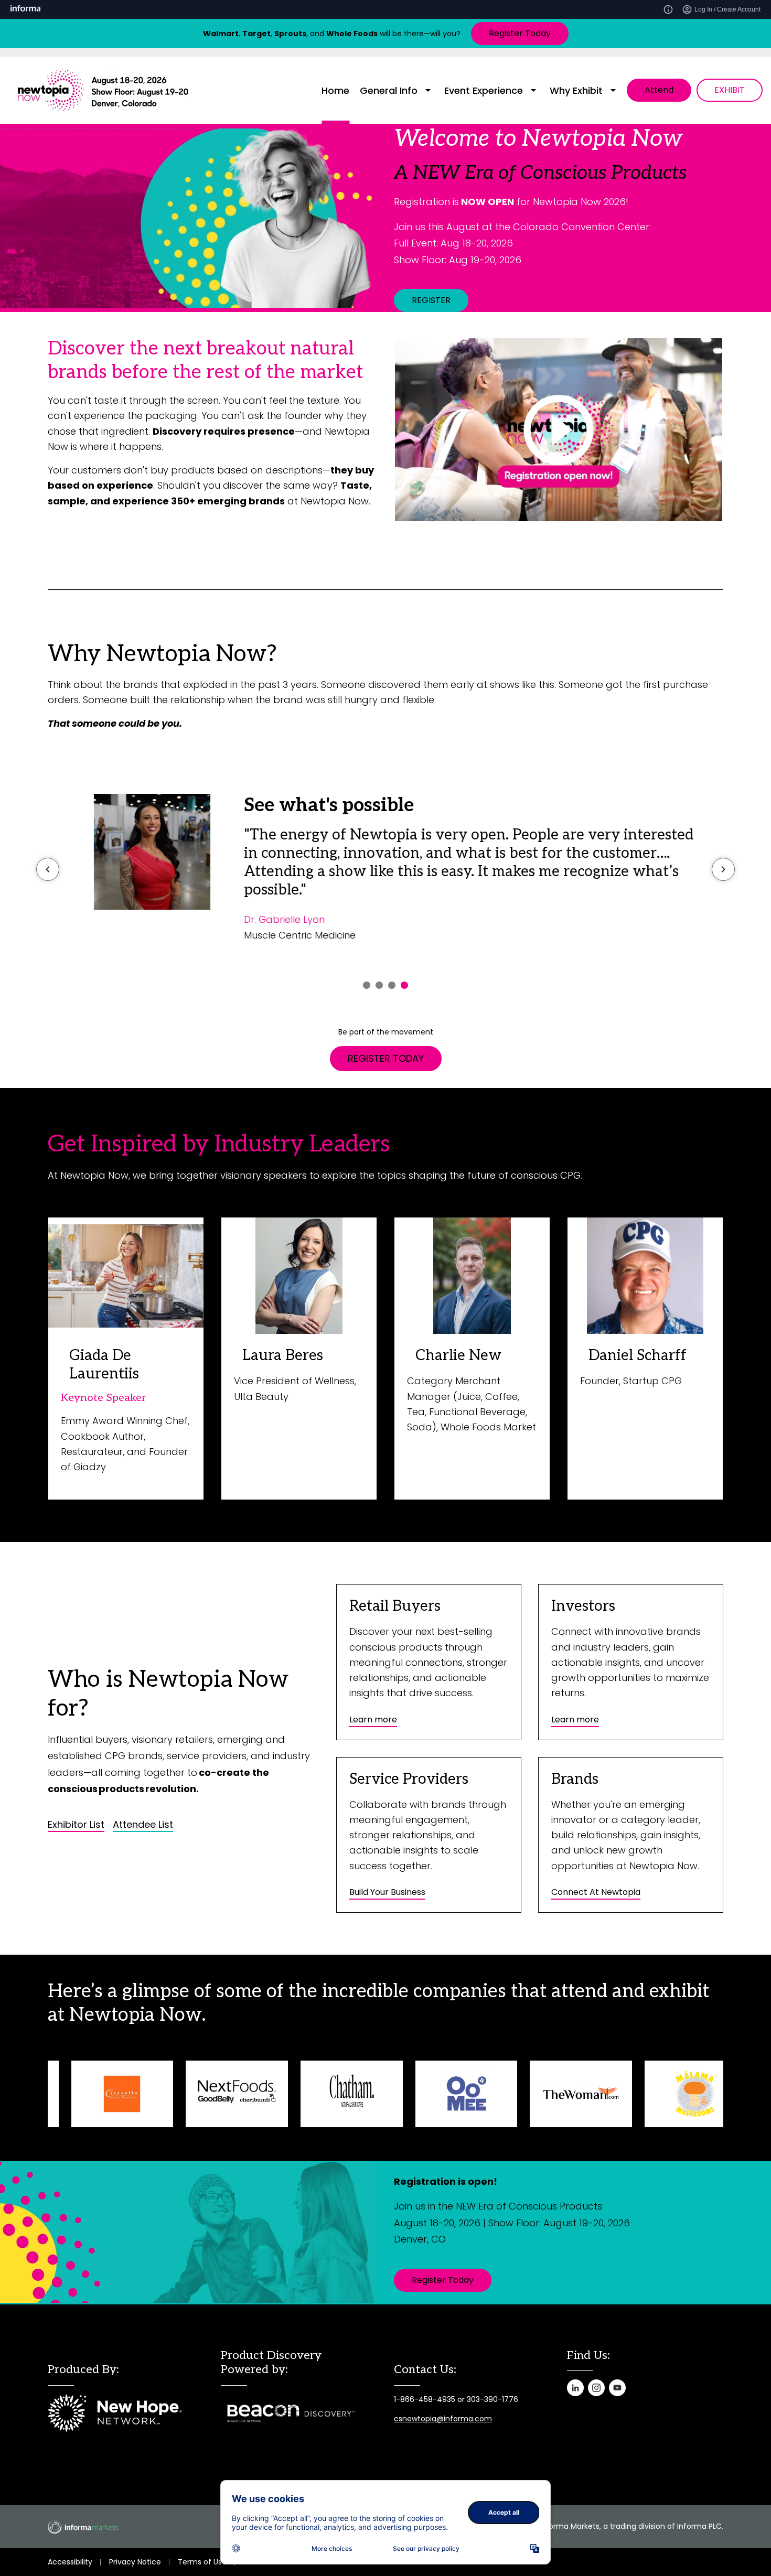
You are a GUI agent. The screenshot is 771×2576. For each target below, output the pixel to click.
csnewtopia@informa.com (443, 2419)
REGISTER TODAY (386, 1058)
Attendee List (143, 1825)
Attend (659, 90)
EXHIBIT (730, 90)
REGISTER (431, 300)
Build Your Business (387, 1892)
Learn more (373, 1720)
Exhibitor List (76, 1825)
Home (335, 90)
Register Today (520, 33)
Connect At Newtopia (596, 1892)
